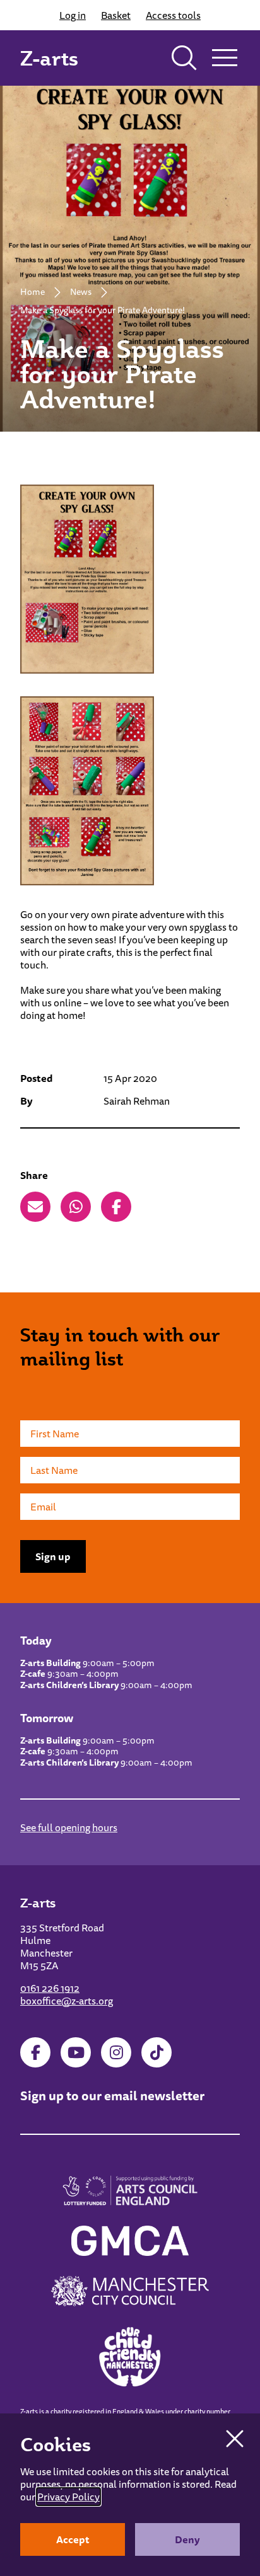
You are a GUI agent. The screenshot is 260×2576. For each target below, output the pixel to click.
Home (32, 292)
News (81, 292)
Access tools (173, 15)
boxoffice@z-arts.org (67, 2001)
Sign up (53, 1556)
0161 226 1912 (50, 1988)
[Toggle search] (184, 58)
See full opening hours (69, 1827)
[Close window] (235, 2439)
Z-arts (49, 58)
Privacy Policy (68, 2497)
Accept (73, 2539)
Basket (116, 15)
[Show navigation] (225, 58)
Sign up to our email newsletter (112, 2096)
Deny (187, 2539)
